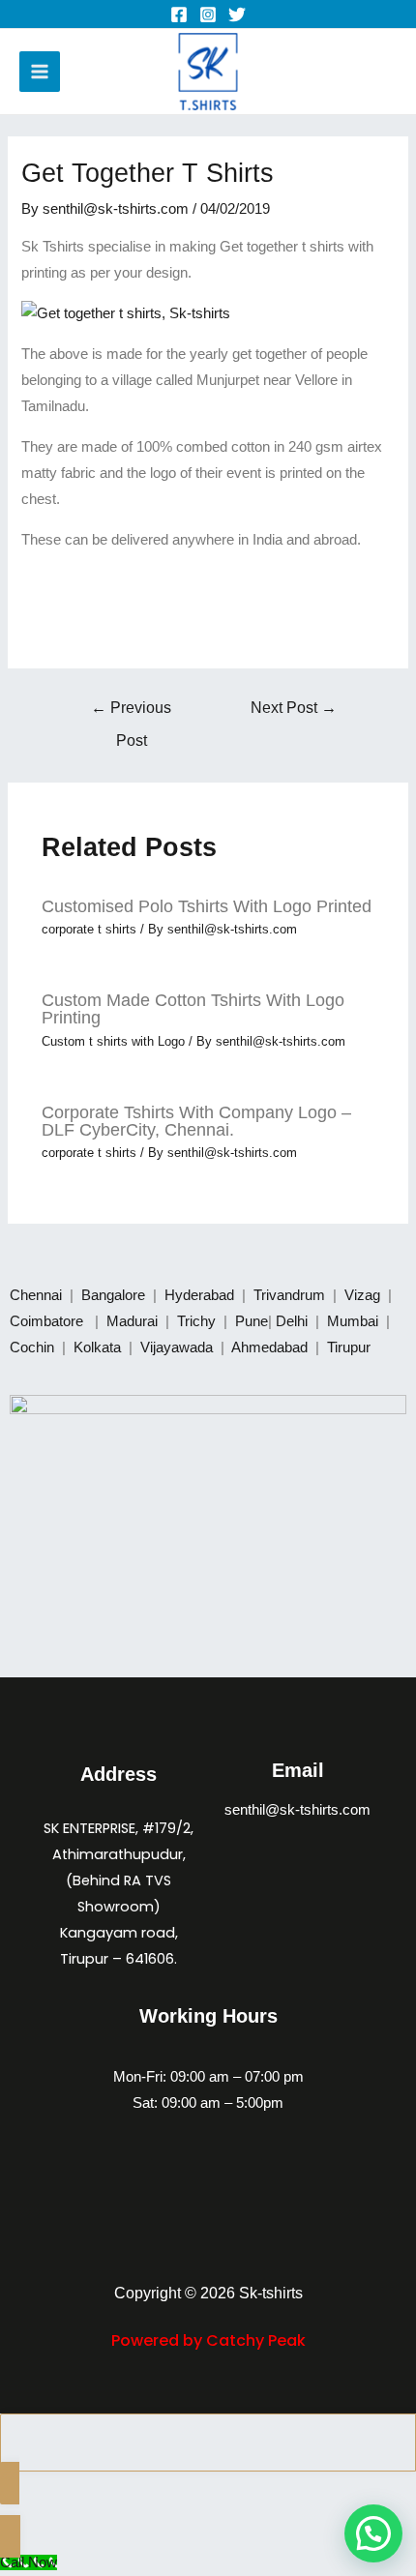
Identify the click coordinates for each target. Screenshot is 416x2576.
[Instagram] (208, 15)
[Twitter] (237, 15)
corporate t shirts (89, 929)
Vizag (364, 1295)
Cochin (34, 1347)
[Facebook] (179, 15)
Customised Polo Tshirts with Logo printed (207, 906)
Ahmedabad (271, 1347)
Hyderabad (201, 1295)
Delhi (294, 1321)
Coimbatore (50, 1321)
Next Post (294, 708)
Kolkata (99, 1347)
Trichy (198, 1321)
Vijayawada (178, 1347)
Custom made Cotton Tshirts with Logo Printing (193, 1008)
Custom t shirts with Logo (113, 1041)
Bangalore (113, 1295)
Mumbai (355, 1321)
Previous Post (131, 713)
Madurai (134, 1321)
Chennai (36, 1295)
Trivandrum (291, 1295)
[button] (373, 2533)
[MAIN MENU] (40, 72)
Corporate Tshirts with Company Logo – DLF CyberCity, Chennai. (196, 1121)
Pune (252, 1321)
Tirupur (349, 1347)
